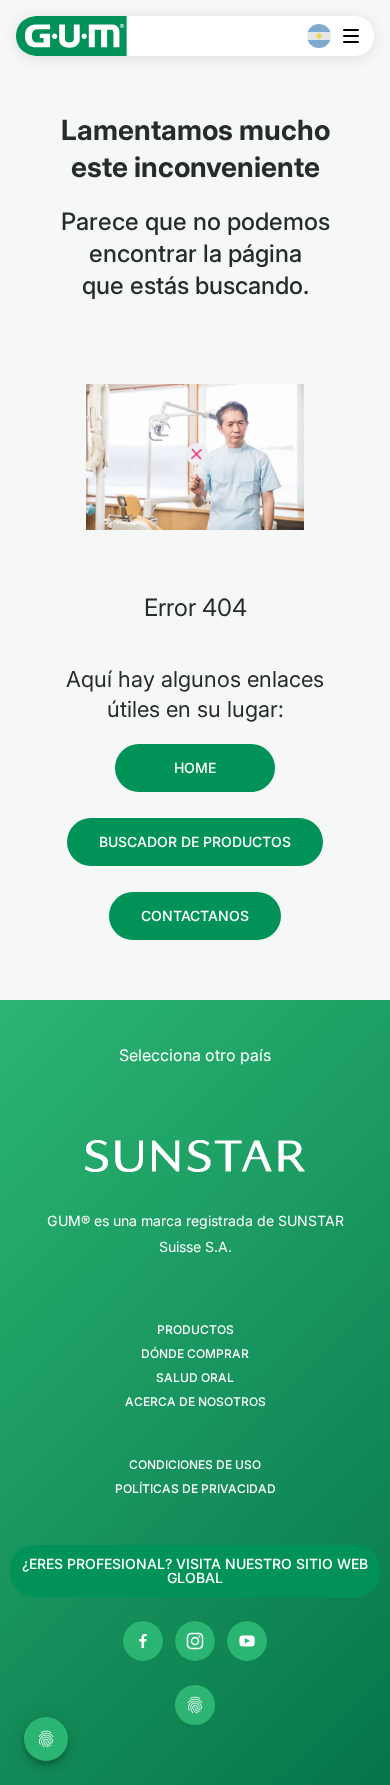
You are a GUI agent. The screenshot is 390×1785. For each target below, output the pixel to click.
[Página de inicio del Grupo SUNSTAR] (195, 1156)
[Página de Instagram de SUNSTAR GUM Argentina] (195, 1641)
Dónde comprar (195, 1354)
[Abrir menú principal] (356, 36)
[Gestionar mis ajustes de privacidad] (195, 1705)
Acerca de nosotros (195, 1402)
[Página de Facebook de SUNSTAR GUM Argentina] (143, 1641)
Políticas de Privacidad (195, 1489)
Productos (195, 1330)
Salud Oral (195, 1378)
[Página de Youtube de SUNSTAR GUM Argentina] (247, 1641)
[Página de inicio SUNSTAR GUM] (71, 36)
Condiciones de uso (195, 1465)
